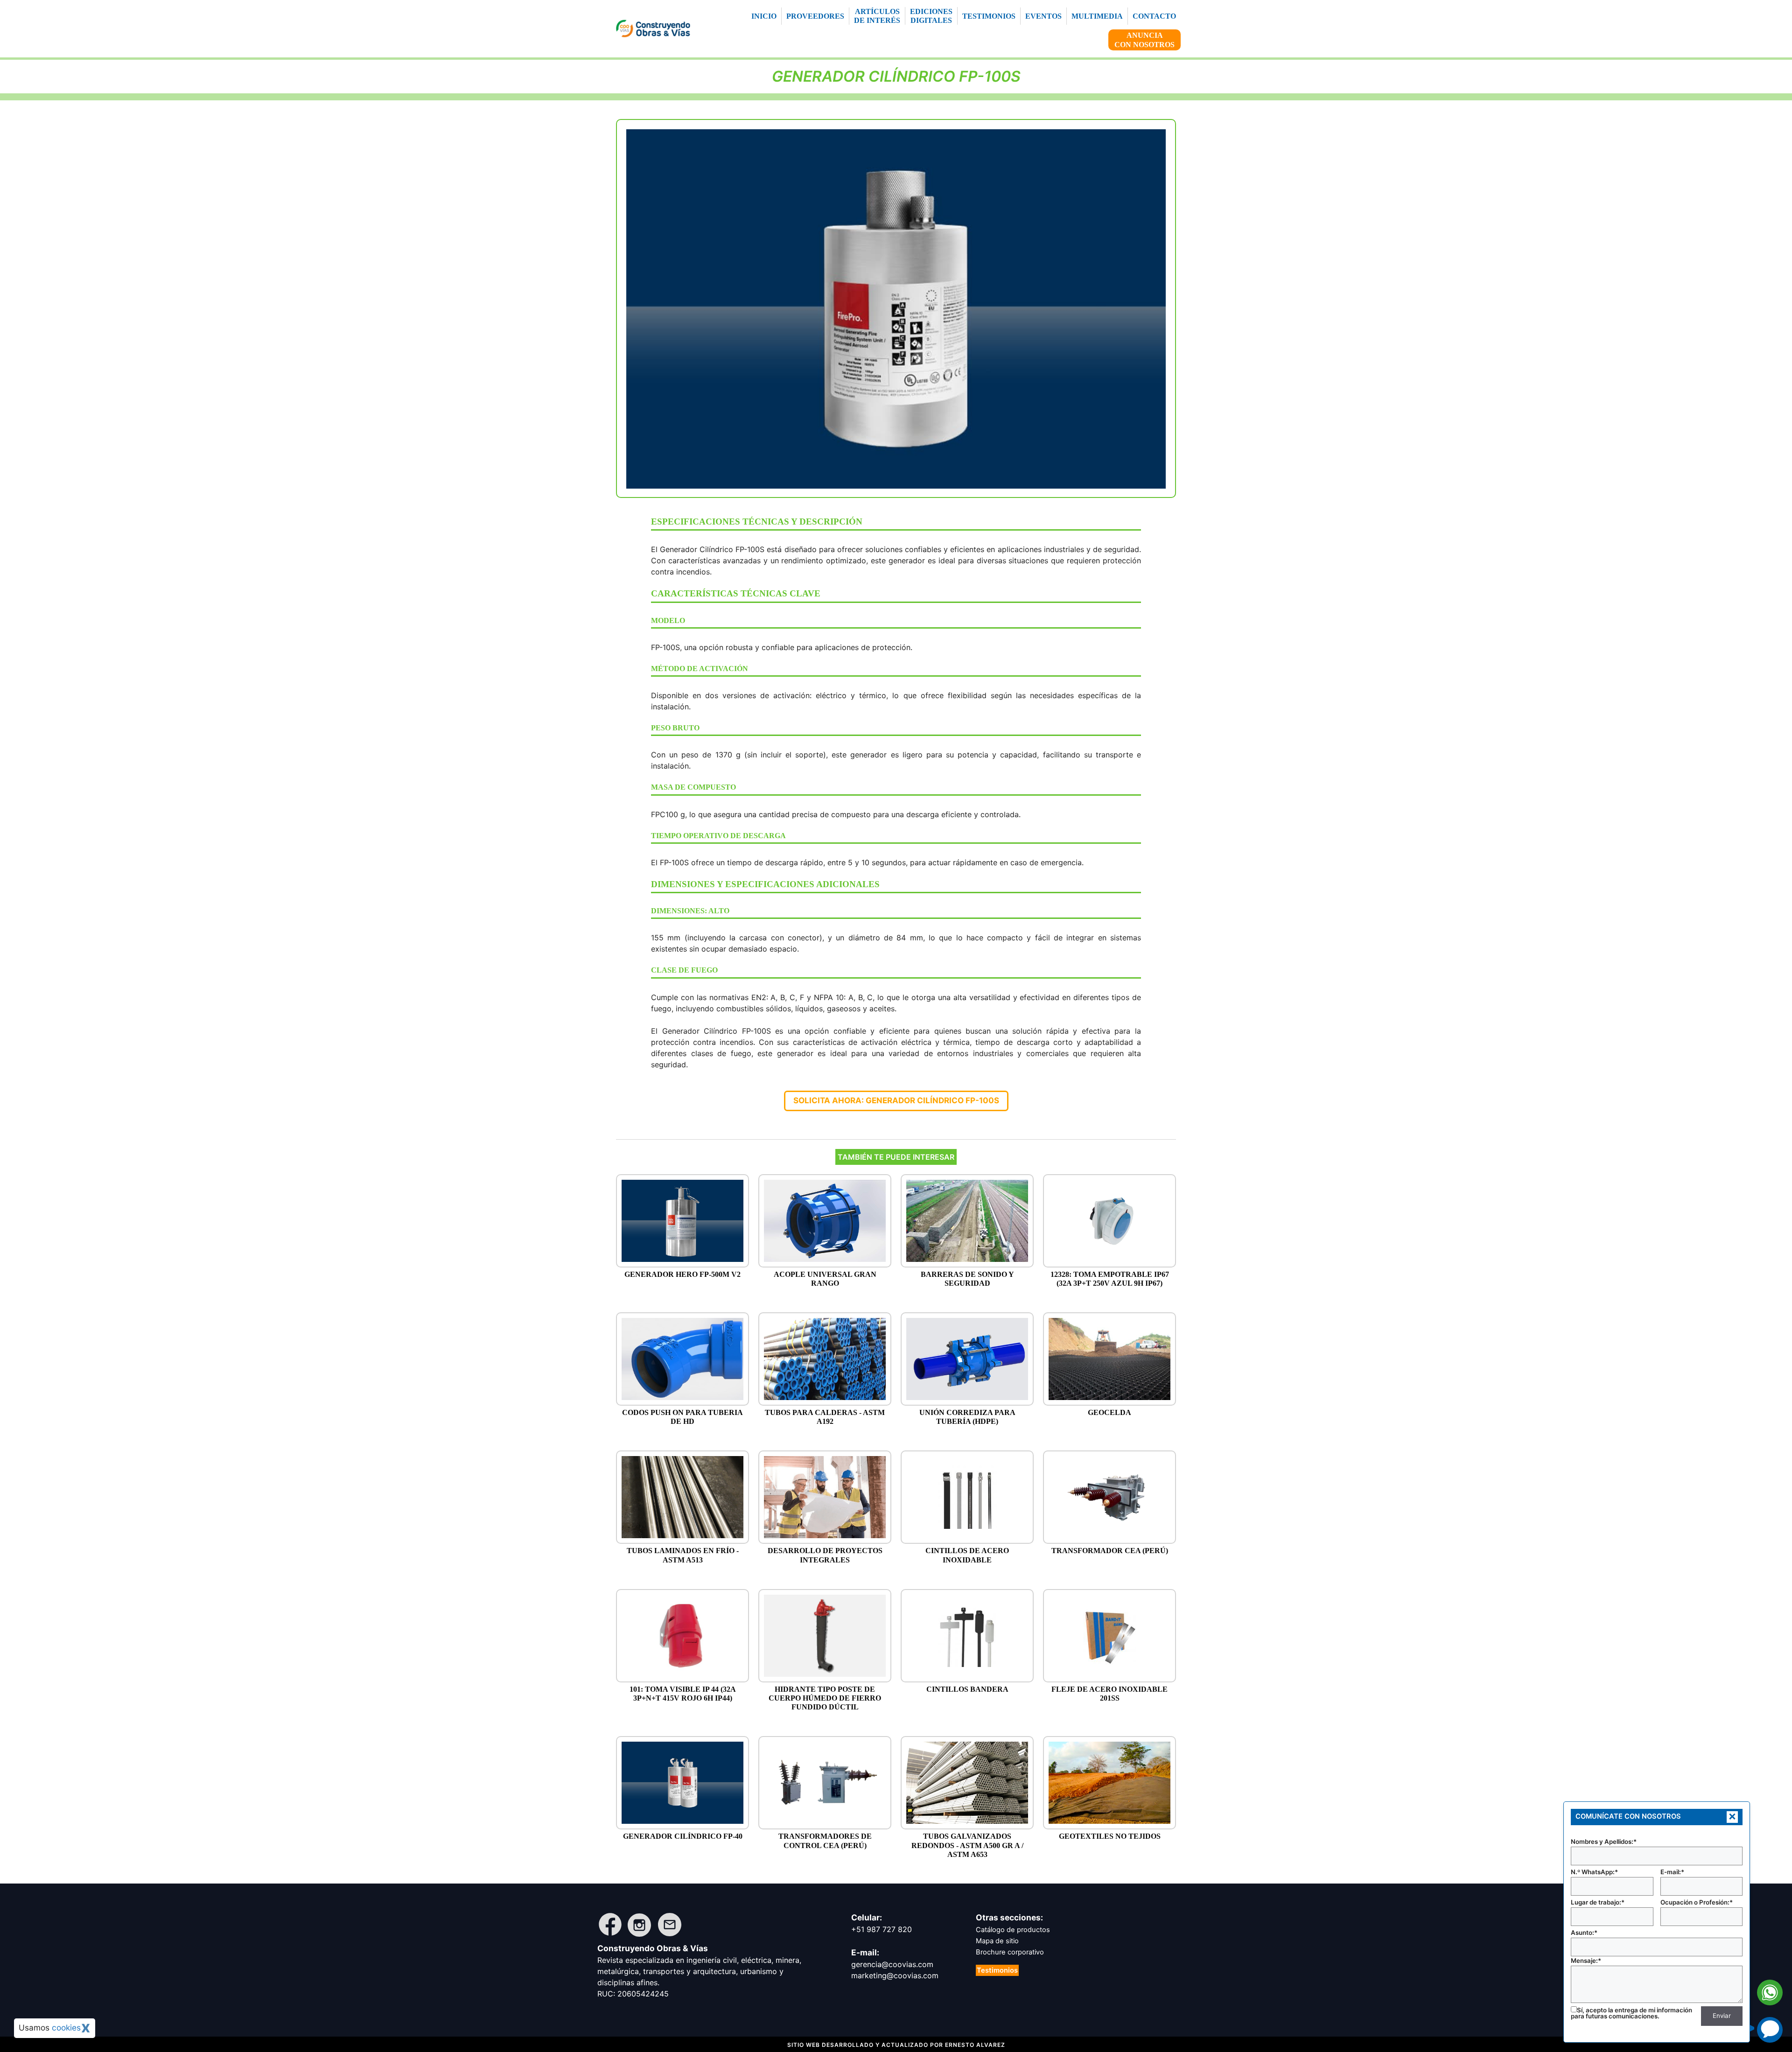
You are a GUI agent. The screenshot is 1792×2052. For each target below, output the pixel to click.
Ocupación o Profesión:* (1697, 1902)
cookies (66, 2027)
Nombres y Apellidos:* (1604, 1842)
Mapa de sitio (997, 1941)
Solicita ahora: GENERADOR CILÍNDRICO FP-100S (896, 1100)
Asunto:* (1584, 1933)
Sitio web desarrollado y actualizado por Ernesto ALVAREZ (896, 2045)
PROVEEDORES (815, 16)
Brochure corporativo (1010, 1952)
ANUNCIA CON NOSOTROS (1144, 40)
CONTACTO (1154, 16)
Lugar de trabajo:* (1598, 1902)
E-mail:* (1672, 1872)
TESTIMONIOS (989, 16)
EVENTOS (1043, 16)
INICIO (764, 16)
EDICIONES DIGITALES (931, 16)
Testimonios (997, 1970)
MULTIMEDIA (1097, 16)
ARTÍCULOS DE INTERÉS (877, 16)
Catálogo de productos (1013, 1930)
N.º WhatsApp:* (1594, 1872)
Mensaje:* (1586, 1961)
